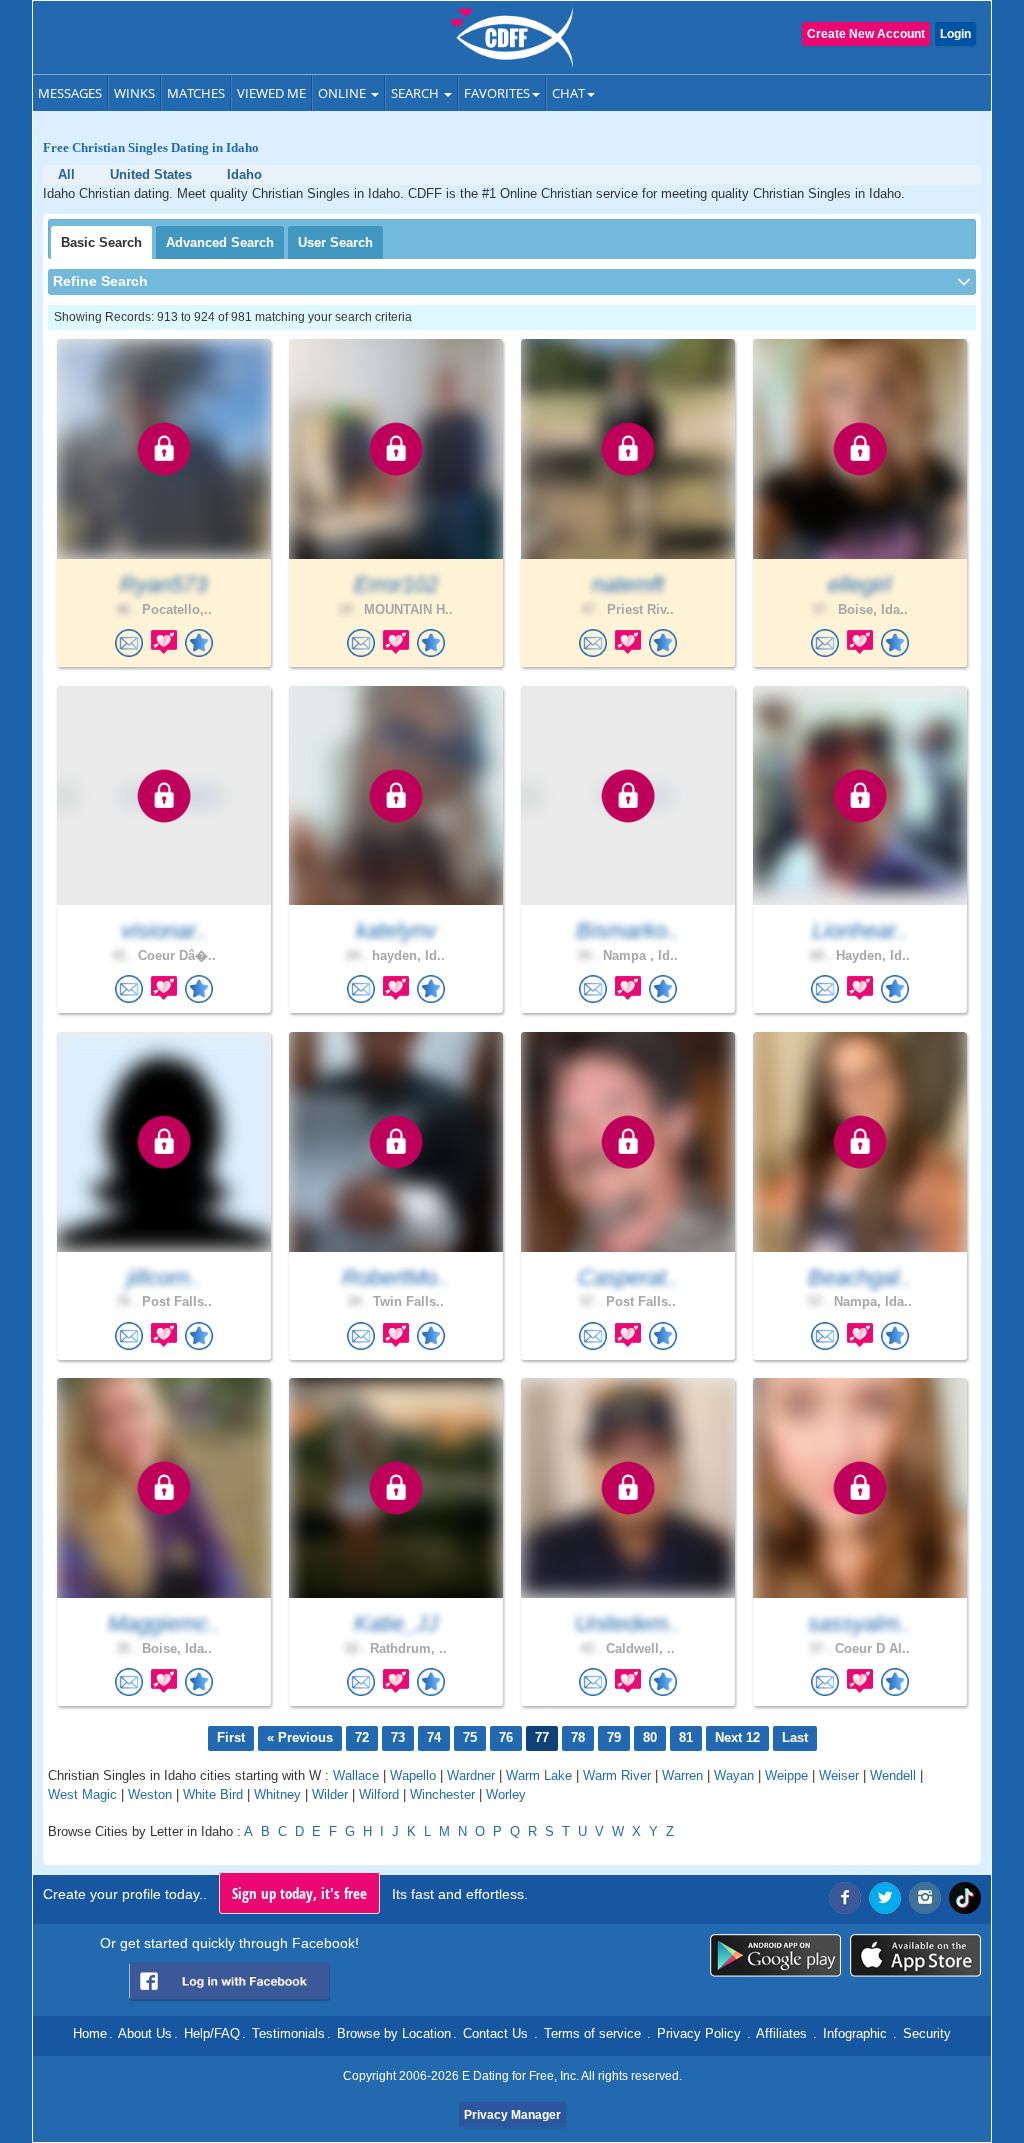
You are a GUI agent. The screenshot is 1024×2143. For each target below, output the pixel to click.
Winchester (442, 1794)
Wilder (330, 1794)
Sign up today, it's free (299, 1893)
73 (398, 1737)
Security (927, 2033)
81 (686, 1737)
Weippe (786, 1775)
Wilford (379, 1794)
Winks (134, 93)
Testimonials (288, 2033)
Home (90, 2033)
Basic (101, 242)
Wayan (734, 1775)
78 (578, 1737)
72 (362, 1737)
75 (470, 1737)
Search (416, 93)
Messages (70, 93)
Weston (150, 1794)
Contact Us (495, 2033)
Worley (506, 1794)
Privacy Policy (699, 2033)
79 (614, 1737)
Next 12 (737, 1737)
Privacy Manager (512, 2115)
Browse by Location (394, 2033)
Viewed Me (271, 93)
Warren (682, 1775)
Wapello (413, 1775)
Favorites (497, 93)
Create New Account (866, 34)
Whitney (277, 1794)
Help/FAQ (212, 2033)
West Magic (82, 1794)
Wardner (471, 1775)
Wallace (356, 1775)
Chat (568, 93)
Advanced (220, 242)
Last (795, 1737)
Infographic (855, 2033)
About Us (145, 2033)
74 (434, 1737)
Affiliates (781, 2033)
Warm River (617, 1775)
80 (650, 1737)
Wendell (893, 1775)
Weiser (839, 1775)
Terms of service (592, 2033)
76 (506, 1737)
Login (955, 34)
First (231, 1737)
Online (343, 93)
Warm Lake (539, 1775)
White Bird (213, 1794)
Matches (196, 93)
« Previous (300, 1737)
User (335, 242)
